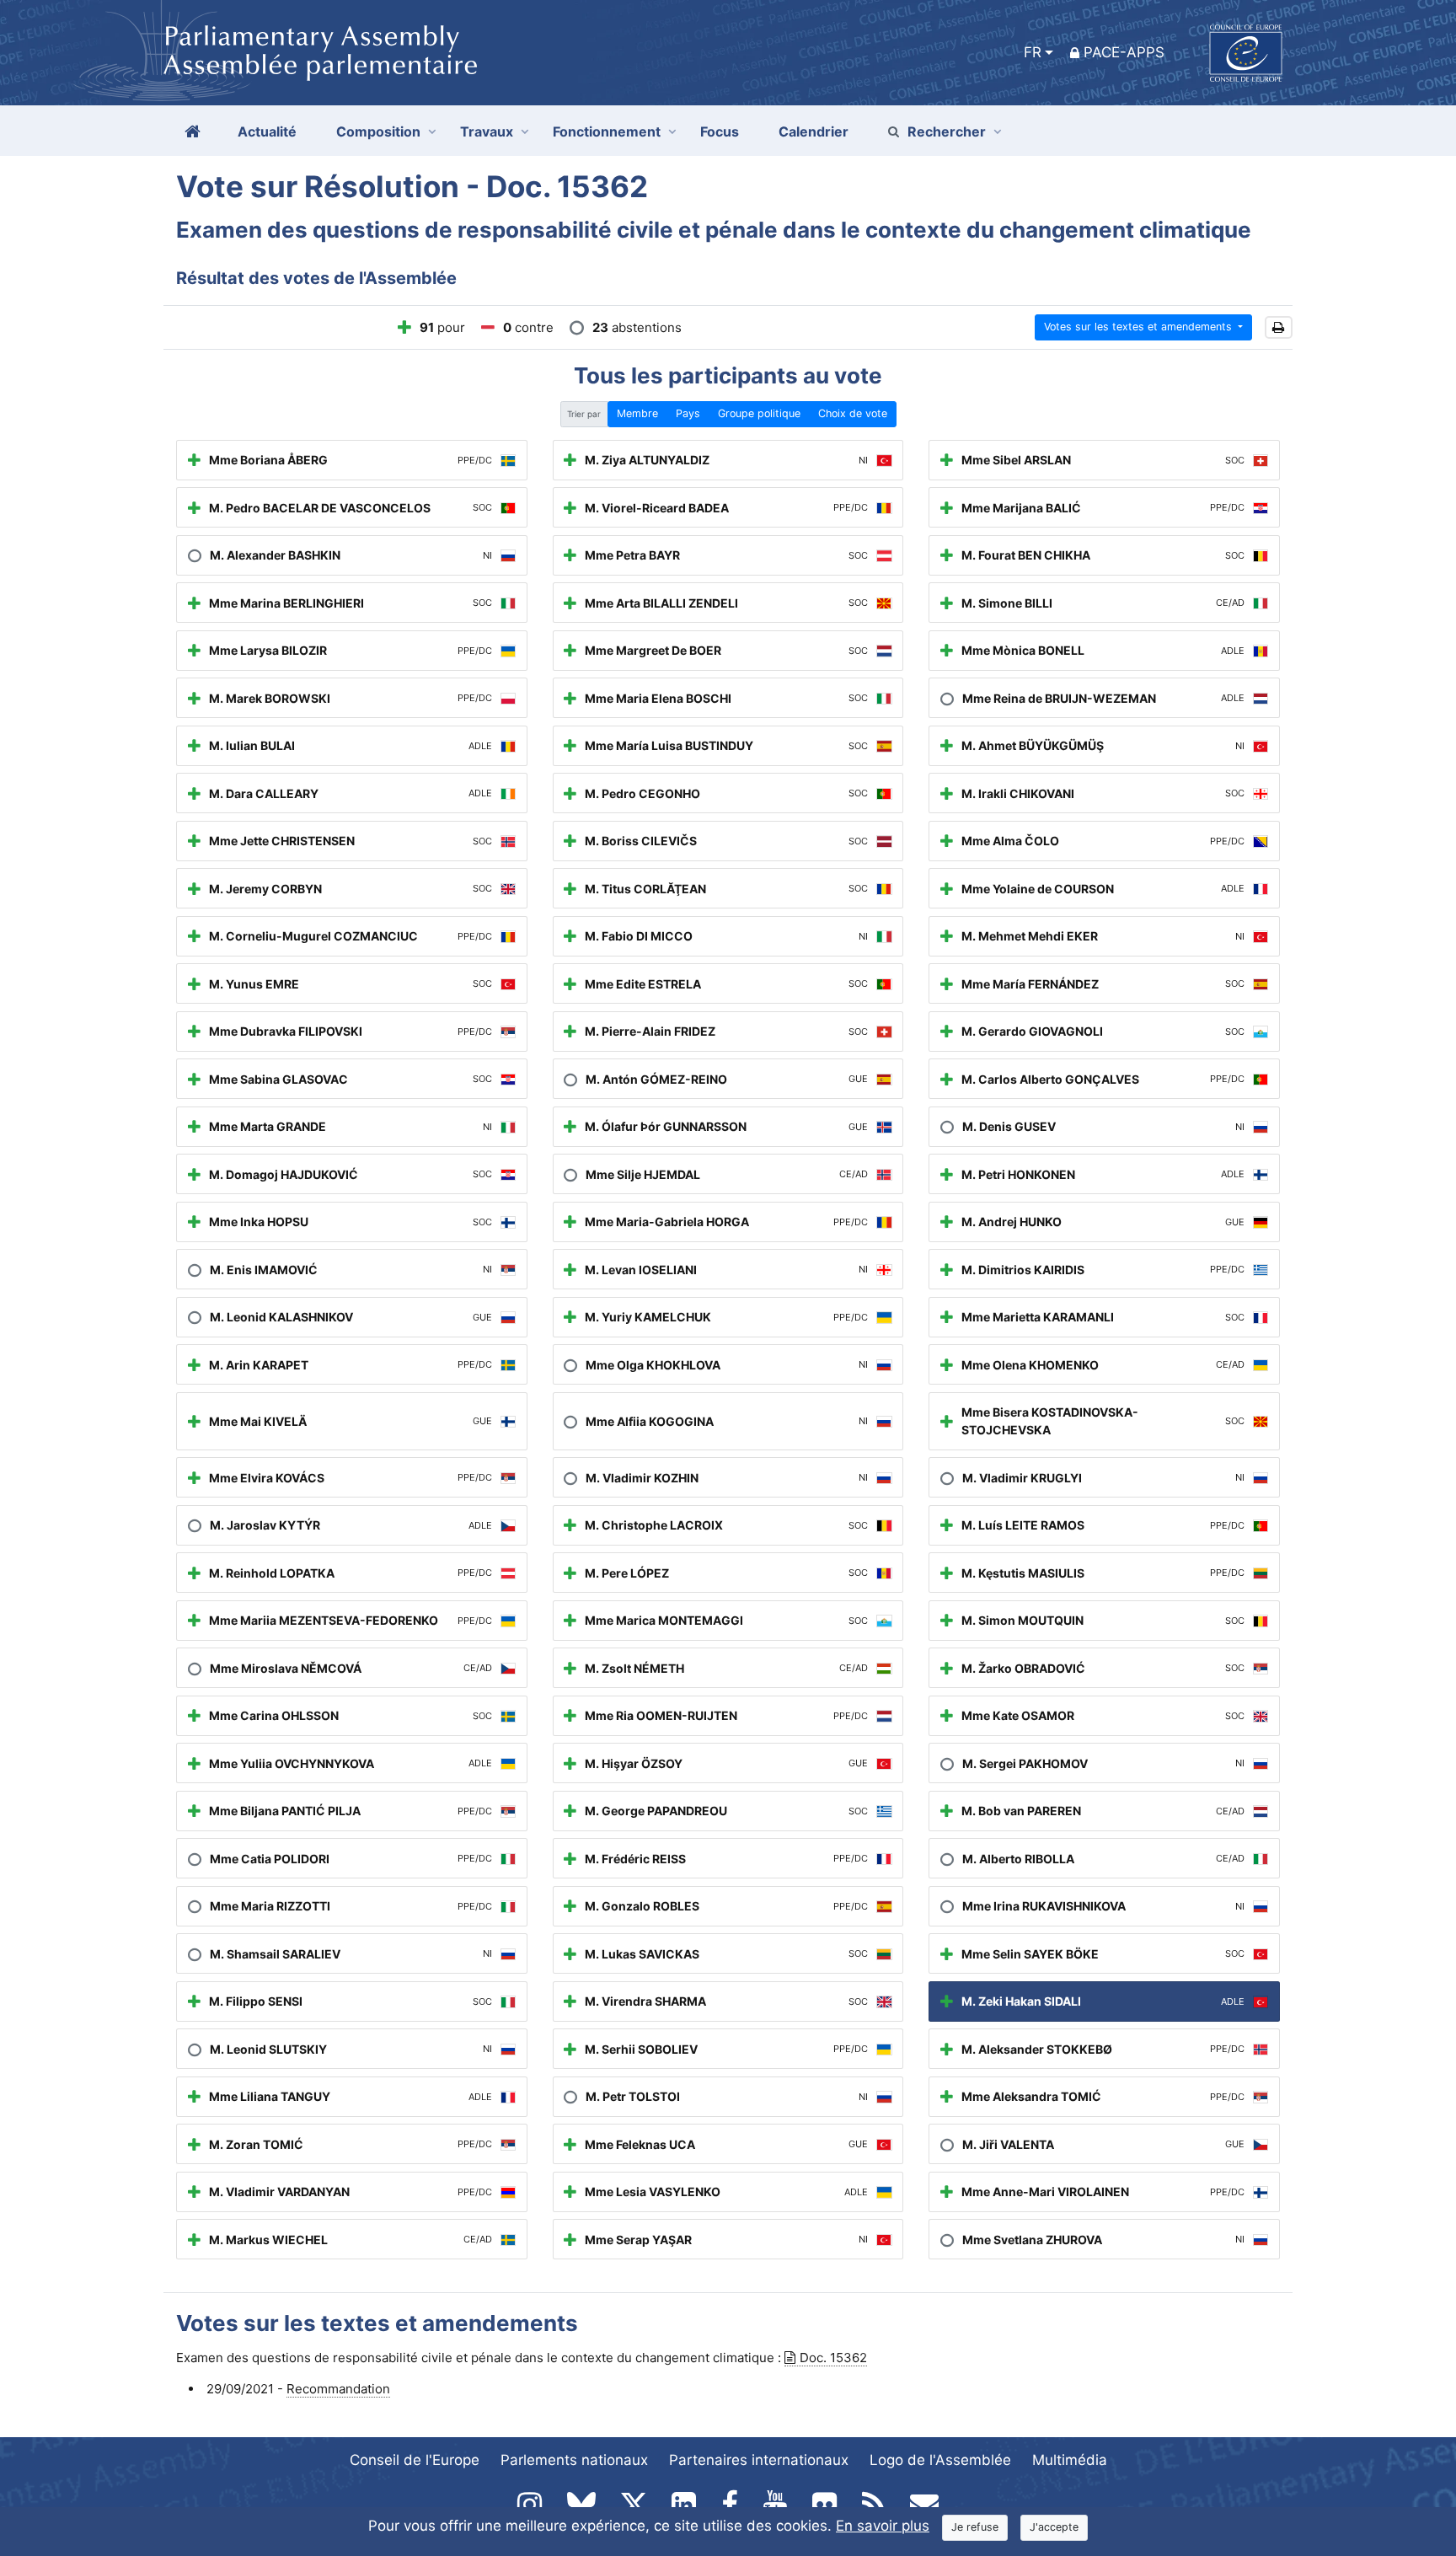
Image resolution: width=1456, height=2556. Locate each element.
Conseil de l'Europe (415, 2460)
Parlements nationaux (574, 2460)
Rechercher (947, 131)
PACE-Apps (1124, 52)
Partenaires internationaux (759, 2460)
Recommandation (338, 2389)
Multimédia (1070, 2460)
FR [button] (1033, 52)
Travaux (487, 131)
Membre (637, 413)
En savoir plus (883, 2526)
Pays (688, 413)
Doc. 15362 (833, 2358)
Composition (378, 131)
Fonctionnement (607, 131)
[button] (1279, 327)
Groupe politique (759, 413)
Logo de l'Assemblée (940, 2460)
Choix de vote (853, 413)
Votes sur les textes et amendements (1140, 327)
